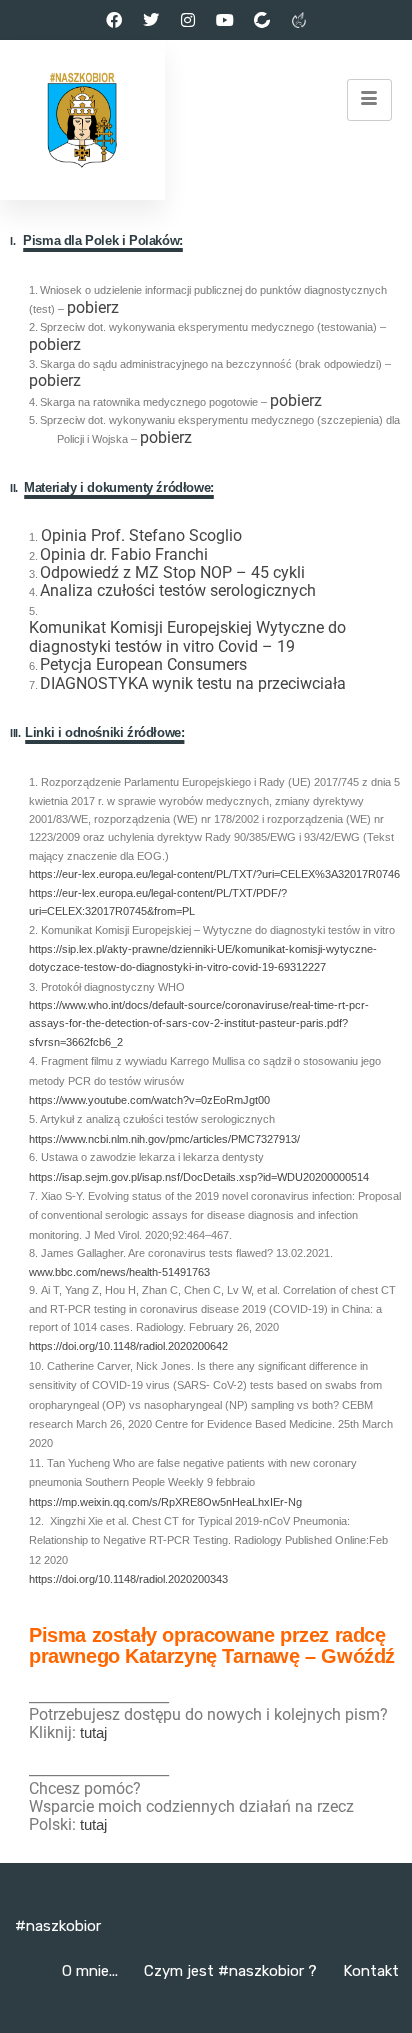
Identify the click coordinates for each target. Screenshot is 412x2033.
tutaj (93, 1732)
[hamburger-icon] (369, 100)
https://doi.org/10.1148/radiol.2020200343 (128, 1579)
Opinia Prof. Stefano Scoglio (141, 536)
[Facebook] (114, 20)
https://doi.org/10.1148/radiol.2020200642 (128, 1346)
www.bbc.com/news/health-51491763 (119, 1272)
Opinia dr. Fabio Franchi (124, 555)
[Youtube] (225, 20)
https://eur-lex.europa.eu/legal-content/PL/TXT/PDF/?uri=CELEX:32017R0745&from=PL (158, 902)
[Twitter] (151, 20)
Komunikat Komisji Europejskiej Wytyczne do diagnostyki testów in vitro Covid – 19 (187, 637)
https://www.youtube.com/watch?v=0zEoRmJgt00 (149, 1100)
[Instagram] (188, 20)
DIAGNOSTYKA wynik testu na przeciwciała (193, 684)
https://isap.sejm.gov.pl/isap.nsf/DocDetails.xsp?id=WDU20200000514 (199, 1177)
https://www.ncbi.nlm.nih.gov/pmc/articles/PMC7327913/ (164, 1139)
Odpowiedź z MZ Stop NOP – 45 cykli (172, 573)
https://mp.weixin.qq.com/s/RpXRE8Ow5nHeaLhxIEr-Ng (165, 1502)
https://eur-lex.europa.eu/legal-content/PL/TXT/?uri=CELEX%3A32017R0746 (214, 874)
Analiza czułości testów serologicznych (178, 591)
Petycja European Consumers (143, 665)
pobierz (93, 308)
